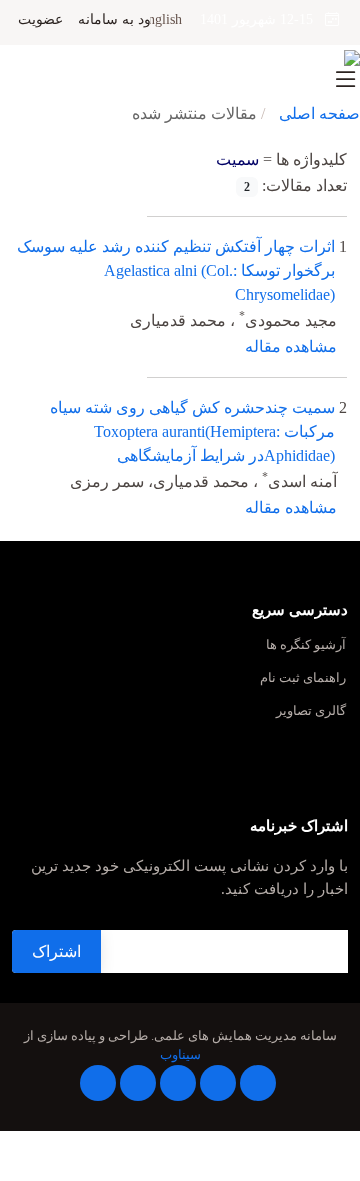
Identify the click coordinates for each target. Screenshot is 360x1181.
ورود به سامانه (121, 20)
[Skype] (98, 1083)
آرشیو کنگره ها (306, 645)
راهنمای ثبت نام (303, 678)
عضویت (40, 20)
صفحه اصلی (319, 113)
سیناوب (180, 1055)
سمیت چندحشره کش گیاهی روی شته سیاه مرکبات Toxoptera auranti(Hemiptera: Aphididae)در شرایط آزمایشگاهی (192, 431)
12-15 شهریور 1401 (262, 19)
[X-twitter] (218, 1083)
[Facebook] (258, 1083)
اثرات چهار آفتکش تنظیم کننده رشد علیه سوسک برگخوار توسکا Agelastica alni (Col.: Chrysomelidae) (176, 270)
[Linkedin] (178, 1083)
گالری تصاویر (311, 711)
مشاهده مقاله (291, 346)
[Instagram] (138, 1083)
